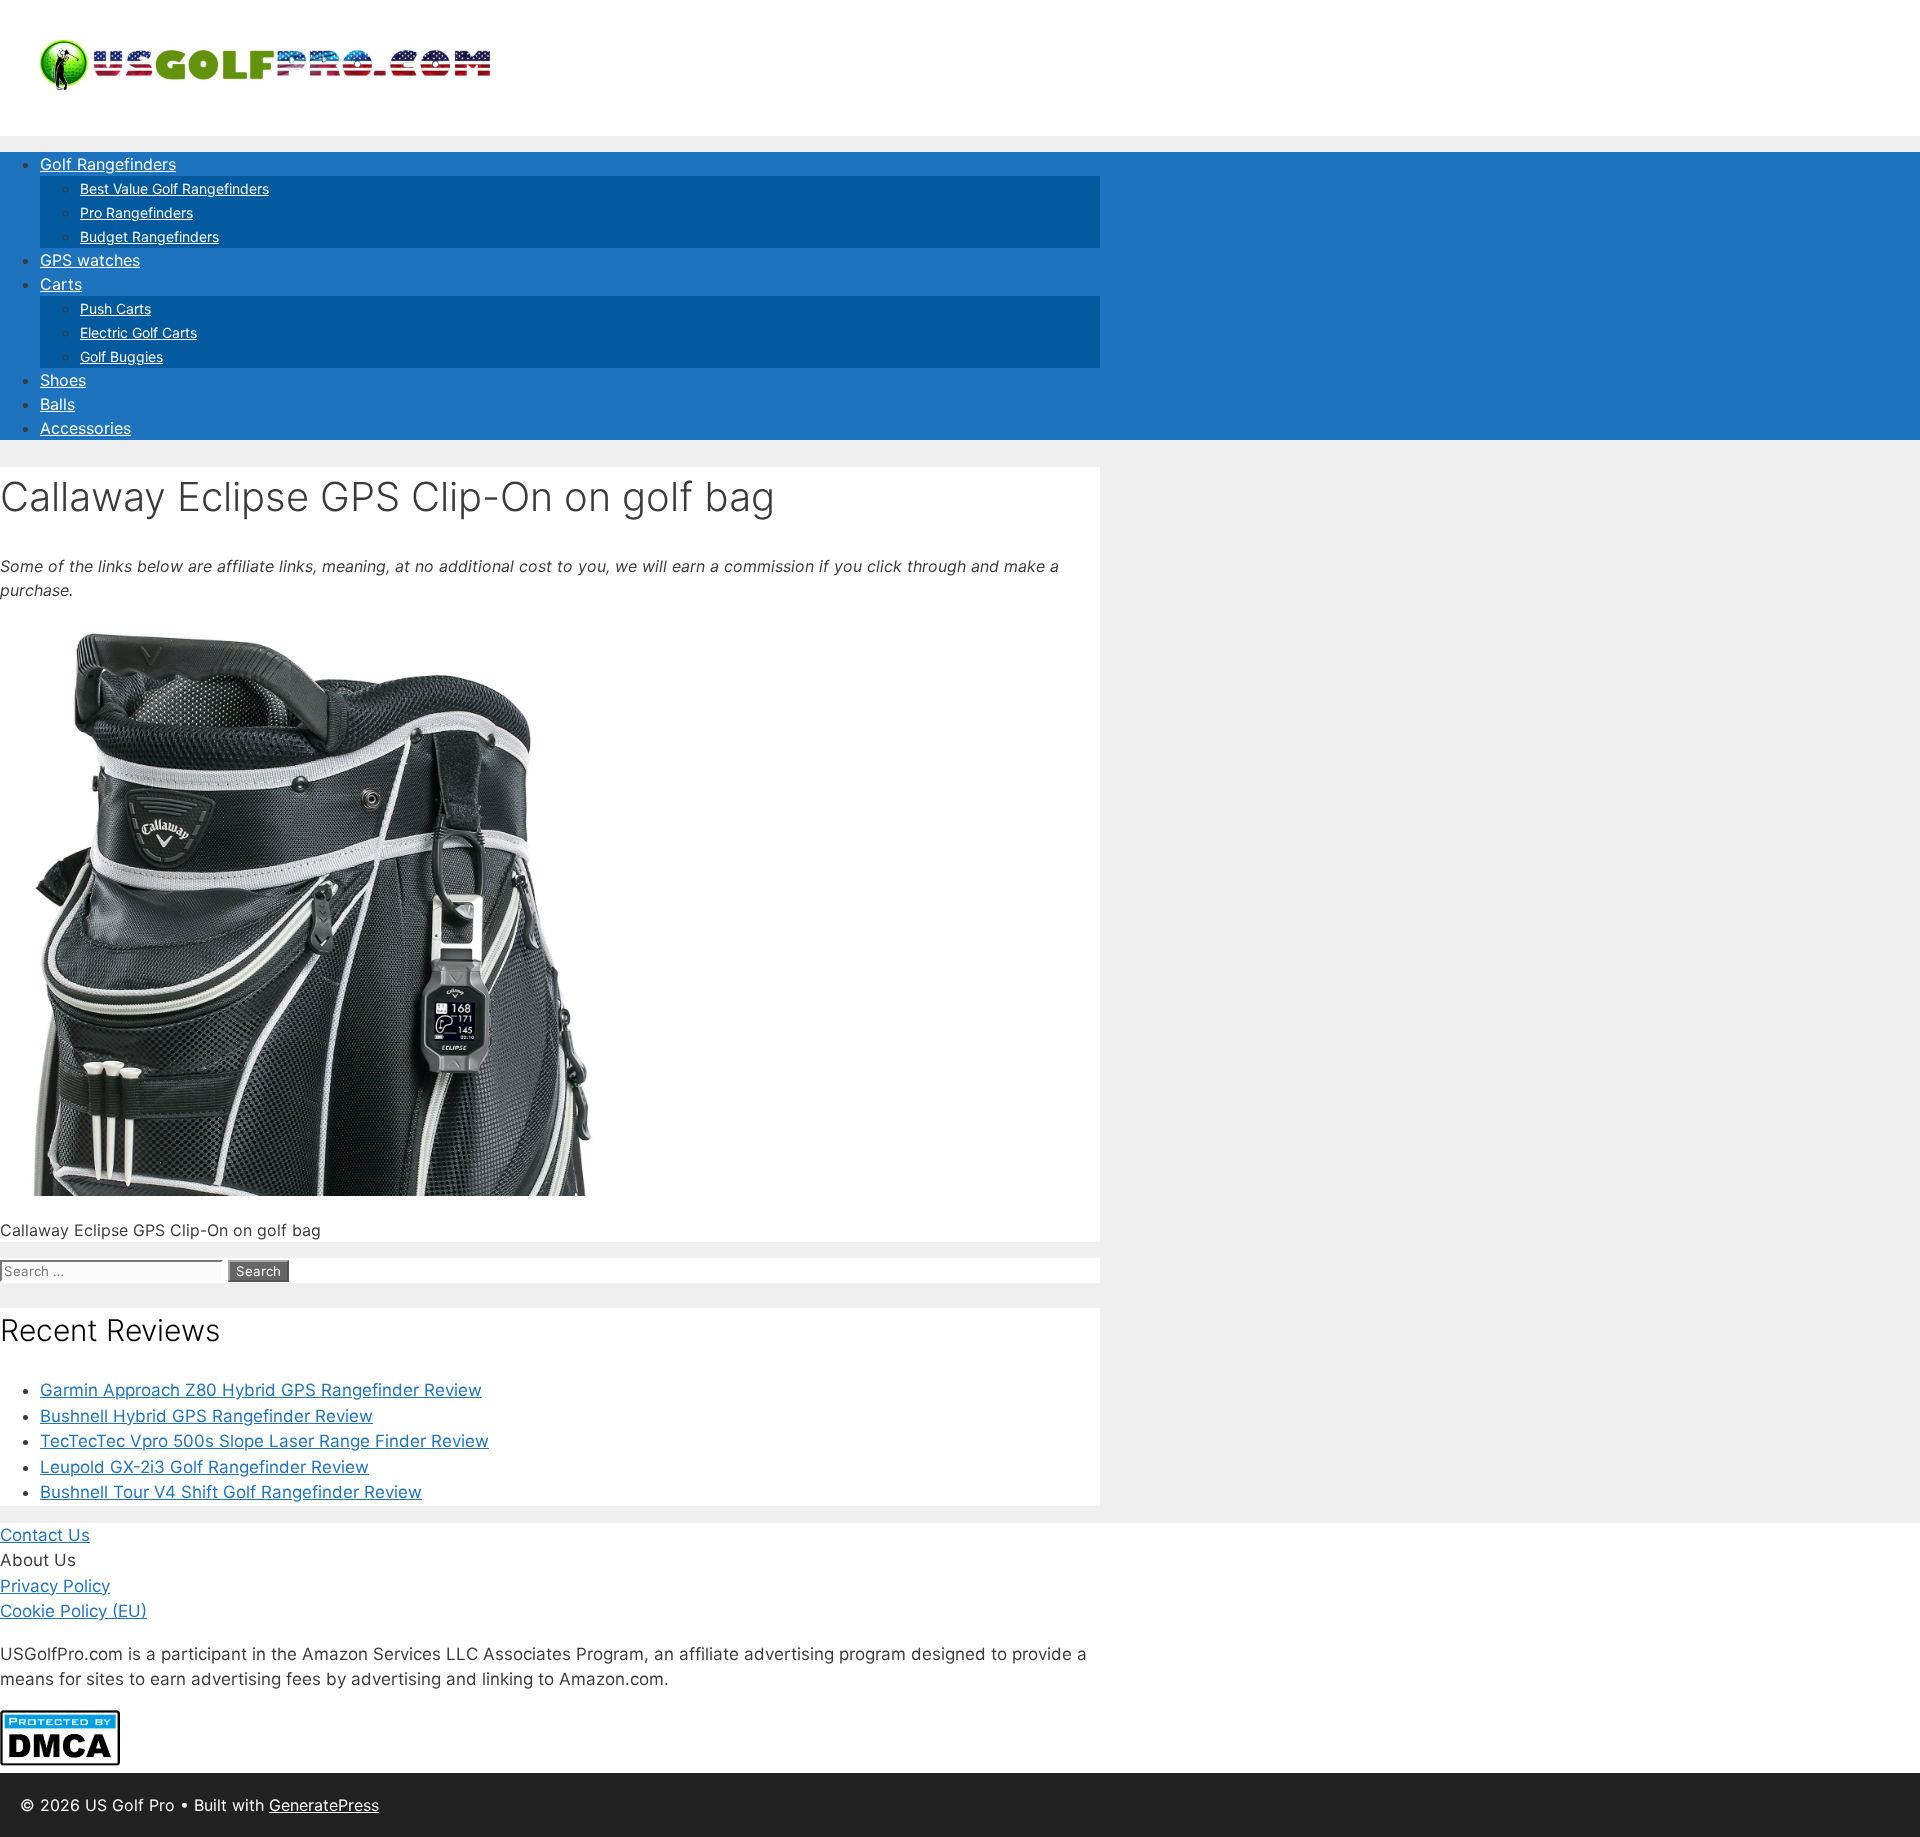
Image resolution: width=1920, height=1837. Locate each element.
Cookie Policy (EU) (73, 1611)
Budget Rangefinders (149, 236)
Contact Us (45, 1535)
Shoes (63, 380)
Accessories (85, 428)
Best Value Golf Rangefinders (174, 188)
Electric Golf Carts (138, 332)
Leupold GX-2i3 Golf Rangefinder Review (204, 1467)
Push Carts (115, 308)
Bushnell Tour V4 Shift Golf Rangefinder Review (231, 1492)
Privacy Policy (55, 1586)
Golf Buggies (121, 356)
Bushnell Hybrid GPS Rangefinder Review (206, 1416)
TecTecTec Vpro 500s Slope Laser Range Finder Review (264, 1441)
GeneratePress (324, 1805)
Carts (61, 284)
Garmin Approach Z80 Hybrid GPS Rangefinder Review (261, 1390)
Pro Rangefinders (136, 212)
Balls (57, 404)
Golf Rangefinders (108, 164)
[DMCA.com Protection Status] (60, 1760)
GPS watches (90, 260)
